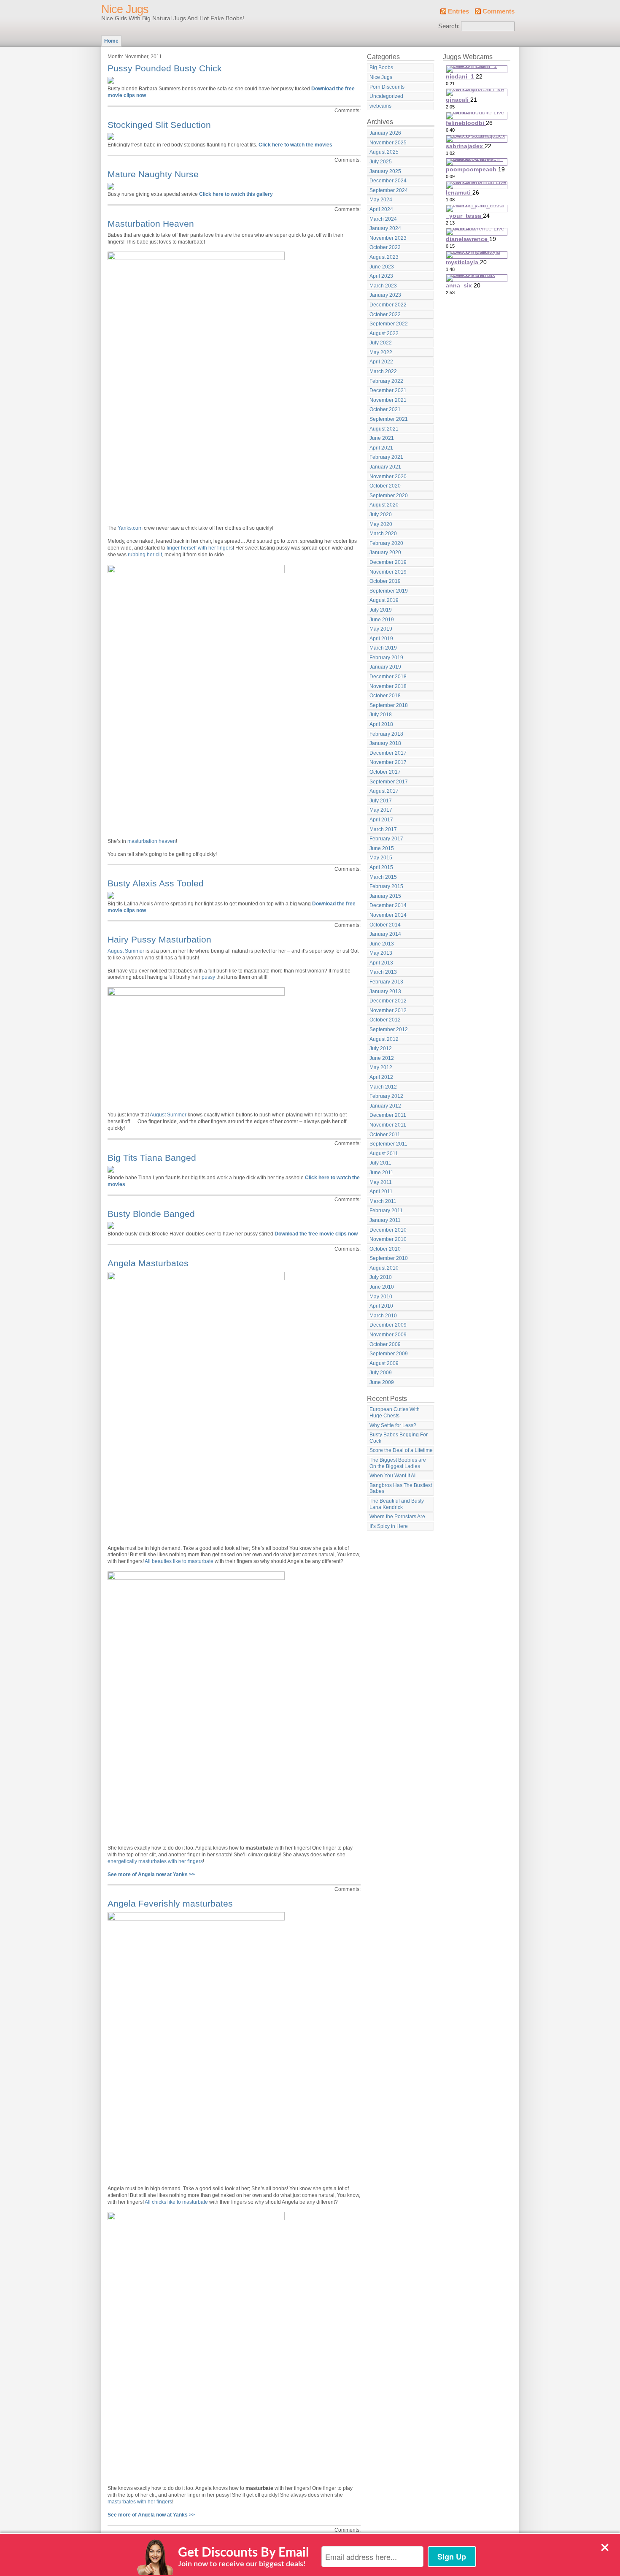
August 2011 (384, 1154)
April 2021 (381, 448)
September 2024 (389, 190)
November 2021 (388, 400)
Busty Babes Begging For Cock (399, 1438)
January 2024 (385, 228)
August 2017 (384, 791)
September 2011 (388, 1144)
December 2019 (388, 562)
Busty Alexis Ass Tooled (156, 883)
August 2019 (384, 600)
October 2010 (385, 1249)
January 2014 (385, 934)
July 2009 (381, 1373)
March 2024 (383, 219)
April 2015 (381, 867)
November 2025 (388, 143)
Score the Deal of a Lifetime (401, 1450)
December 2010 (388, 1230)
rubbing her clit (145, 555)
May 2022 (381, 352)
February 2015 (386, 886)
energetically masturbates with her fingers (155, 1861)
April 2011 (381, 1192)
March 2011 (383, 1201)
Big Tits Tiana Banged (152, 1158)
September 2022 (389, 324)
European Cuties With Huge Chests (395, 1413)
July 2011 (380, 1163)
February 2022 (386, 381)
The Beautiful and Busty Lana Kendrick (397, 1504)
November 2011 (388, 1125)
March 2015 (383, 877)
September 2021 (389, 419)
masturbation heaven (152, 841)
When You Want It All (393, 1476)
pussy (208, 977)
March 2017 (383, 829)
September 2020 (389, 496)
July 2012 (381, 1048)
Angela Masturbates (148, 1263)
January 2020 (385, 553)
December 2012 (388, 1001)
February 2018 (386, 734)
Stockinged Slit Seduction (159, 125)
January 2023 (385, 295)
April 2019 (381, 639)
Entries (458, 11)
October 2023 (385, 247)
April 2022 (381, 362)
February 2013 (386, 982)
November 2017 (388, 762)
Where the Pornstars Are (397, 1517)
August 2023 (384, 257)
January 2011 (385, 1220)
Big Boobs (381, 68)
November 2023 (388, 238)
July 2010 (381, 1277)
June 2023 (382, 267)
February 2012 (386, 1096)
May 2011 (381, 1182)
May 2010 (381, 1297)
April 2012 (381, 1077)
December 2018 (388, 677)
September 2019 (389, 591)
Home (111, 41)
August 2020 (384, 505)
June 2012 (382, 1058)
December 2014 (388, 905)
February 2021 (386, 457)
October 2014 (385, 925)
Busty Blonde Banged (151, 1214)
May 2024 (381, 200)
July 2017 (381, 801)
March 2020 (383, 534)
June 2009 (382, 1382)
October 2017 (385, 772)
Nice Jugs (125, 9)
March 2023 (383, 286)
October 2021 (385, 409)
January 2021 (385, 467)
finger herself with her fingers (200, 548)
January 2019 (385, 667)
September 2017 (389, 782)
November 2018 (388, 686)
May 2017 (381, 810)
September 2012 (389, 1029)
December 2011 (388, 1115)
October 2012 (385, 1020)
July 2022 (381, 343)
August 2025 (384, 152)
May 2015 (381, 858)
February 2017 (386, 839)
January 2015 (385, 896)
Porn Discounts (387, 87)
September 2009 (389, 1354)
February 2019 (386, 658)
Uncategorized (386, 96)
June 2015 (382, 848)
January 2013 (385, 991)
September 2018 (389, 705)
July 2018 (381, 715)
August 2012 (384, 1039)
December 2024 (388, 181)
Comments (499, 11)
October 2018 (385, 696)
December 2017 (388, 753)
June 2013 (382, 944)
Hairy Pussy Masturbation (159, 939)
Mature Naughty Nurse (153, 174)
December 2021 (388, 390)
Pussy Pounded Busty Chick (165, 68)
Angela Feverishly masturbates (170, 1903)
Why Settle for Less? (393, 1425)
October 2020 (385, 486)
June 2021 (382, 438)
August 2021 (384, 429)
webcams (380, 106)
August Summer (126, 951)
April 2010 (381, 1306)
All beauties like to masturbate (179, 1561)
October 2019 (385, 581)
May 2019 (381, 629)
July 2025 (381, 162)
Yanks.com (130, 528)
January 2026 (385, 133)
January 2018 (385, 743)
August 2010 (384, 1268)
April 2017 (381, 820)
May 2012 (381, 1067)
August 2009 (384, 1363)
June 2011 (381, 1173)
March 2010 (383, 1316)
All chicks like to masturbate (176, 2202)
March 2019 (383, 648)
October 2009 (385, 1344)
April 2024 (381, 209)
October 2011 (385, 1135)
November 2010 (388, 1239)
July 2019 (381, 610)
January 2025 (385, 171)
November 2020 (388, 477)
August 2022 (384, 333)
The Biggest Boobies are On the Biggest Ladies (398, 1463)
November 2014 (388, 915)
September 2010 (389, 1258)
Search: (449, 26)
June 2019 (382, 620)
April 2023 (381, 276)
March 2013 (383, 972)
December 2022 (388, 305)
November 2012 (388, 1010)
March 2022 (383, 371)
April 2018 (381, 724)
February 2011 (386, 1211)
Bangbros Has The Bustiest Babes (401, 1488)
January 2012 (385, 1106)
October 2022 (385, 314)
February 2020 (386, 543)
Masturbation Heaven (151, 223)
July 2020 (381, 515)
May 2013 (381, 953)
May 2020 (381, 524)
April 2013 (381, 963)
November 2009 (388, 1335)
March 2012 (383, 1087)
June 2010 (382, 1287)
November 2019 (388, 572)
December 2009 (388, 1325)
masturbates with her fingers (140, 2502)
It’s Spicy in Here (389, 1526)
